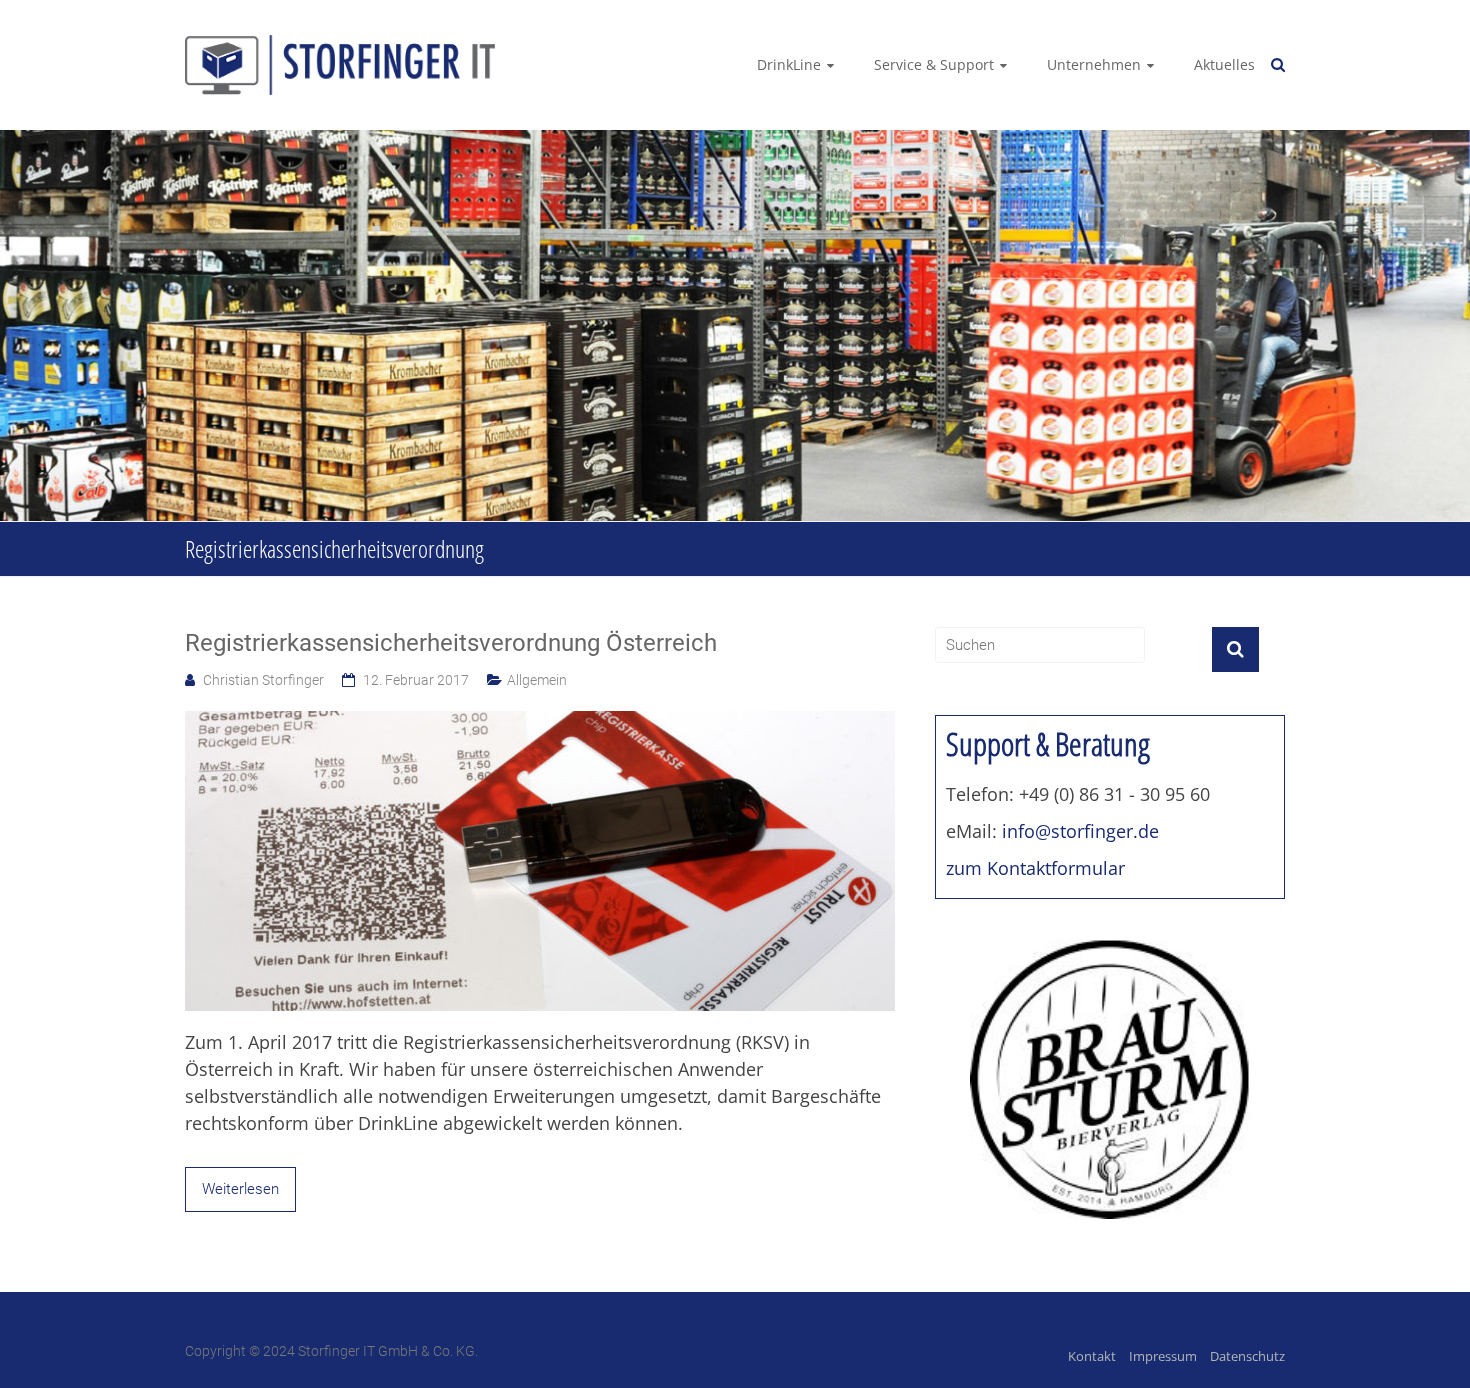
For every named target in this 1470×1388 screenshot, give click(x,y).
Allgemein (537, 680)
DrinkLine (789, 64)
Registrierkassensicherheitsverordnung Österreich (451, 643)
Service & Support (934, 64)
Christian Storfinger (263, 680)
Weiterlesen (240, 1189)
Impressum (1163, 1356)
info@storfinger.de (1080, 831)
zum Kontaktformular (1035, 868)
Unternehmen (1094, 64)
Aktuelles (1224, 64)
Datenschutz (1247, 1356)
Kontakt (1092, 1356)
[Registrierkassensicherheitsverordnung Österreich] (540, 722)
